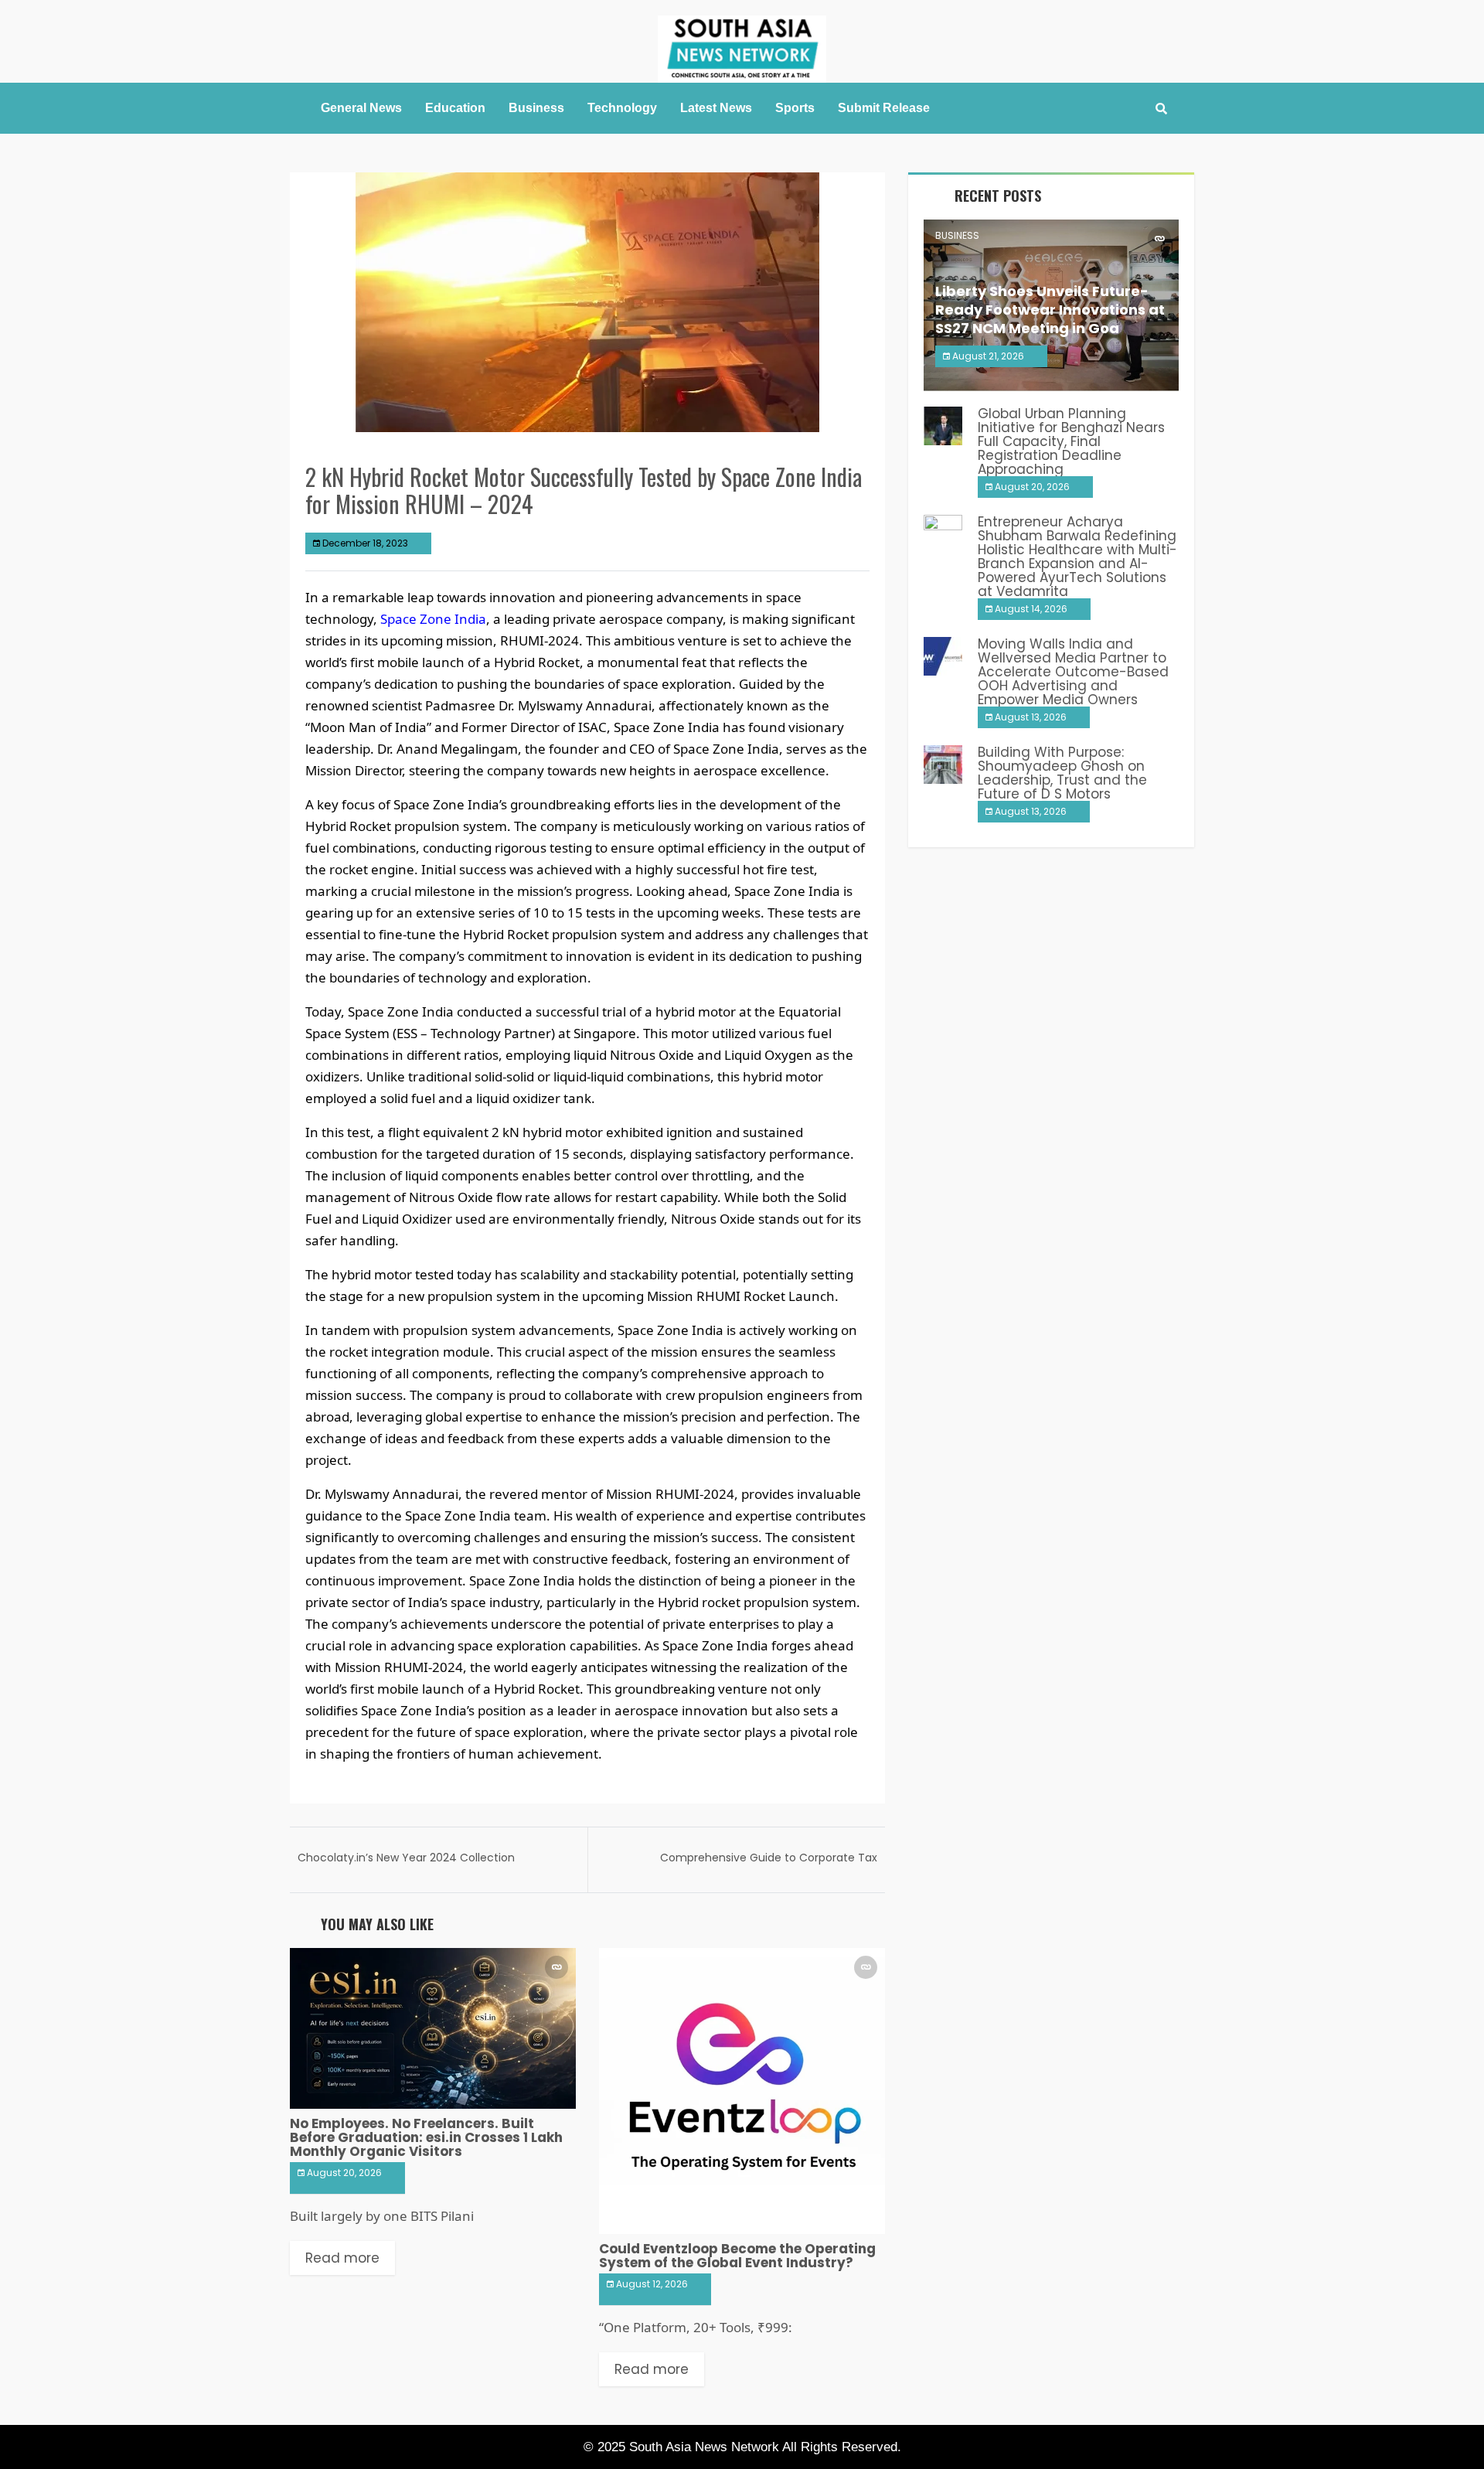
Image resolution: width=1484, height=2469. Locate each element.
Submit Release (884, 108)
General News (361, 108)
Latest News (716, 108)
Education (455, 108)
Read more (342, 2258)
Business (536, 108)
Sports (795, 108)
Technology (622, 108)
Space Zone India (433, 619)
